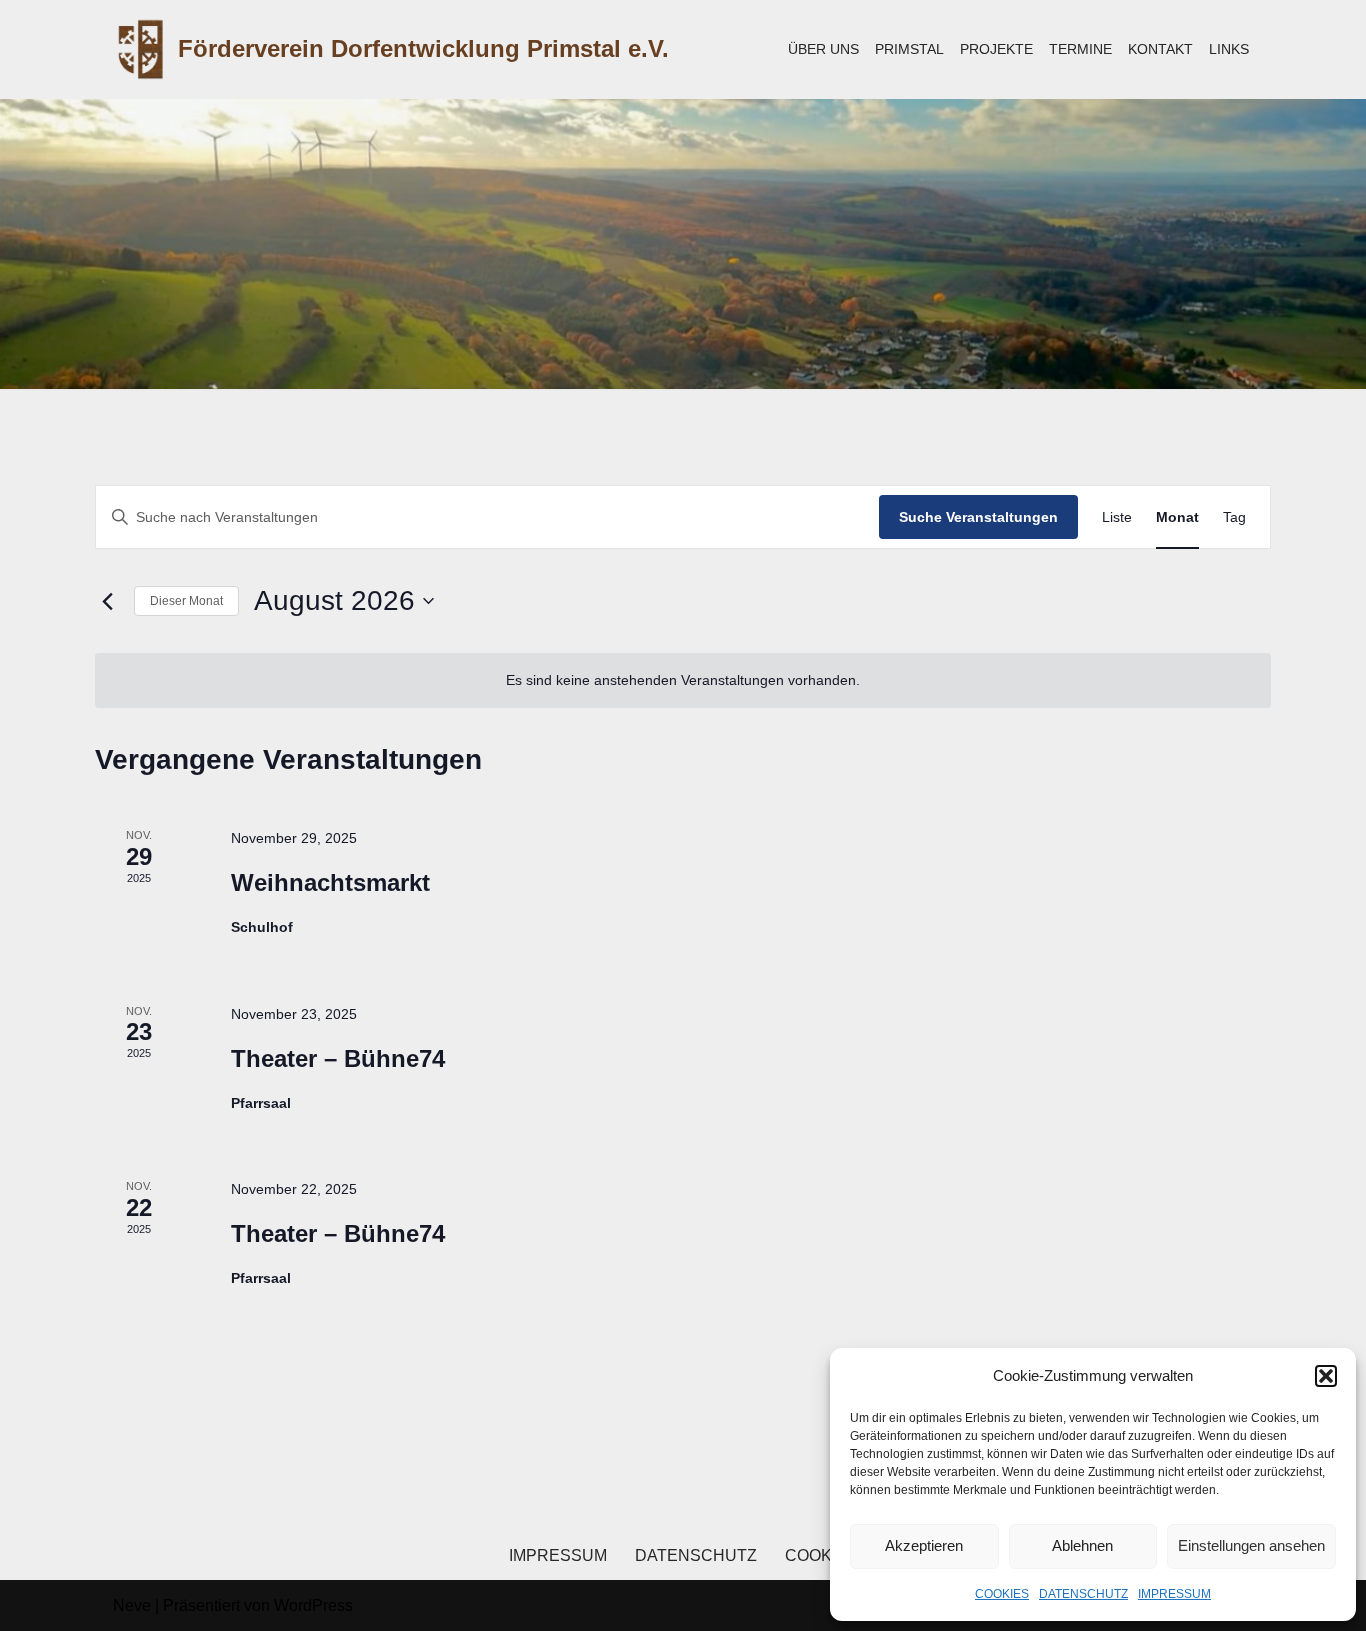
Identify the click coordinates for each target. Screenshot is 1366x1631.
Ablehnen (1082, 1545)
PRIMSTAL (909, 49)
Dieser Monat (186, 601)
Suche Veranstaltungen (978, 517)
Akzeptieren (924, 1545)
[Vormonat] (107, 601)
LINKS (1229, 49)
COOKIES (1002, 1594)
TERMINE (1080, 49)
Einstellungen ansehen (1251, 1545)
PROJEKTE (996, 49)
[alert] (683, 680)
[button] (1326, 1376)
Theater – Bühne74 (338, 1058)
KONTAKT (1160, 49)
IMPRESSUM (1174, 1594)
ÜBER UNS (823, 49)
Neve (132, 1605)
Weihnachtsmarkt (330, 882)
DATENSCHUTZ (1083, 1594)
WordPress (313, 1605)
